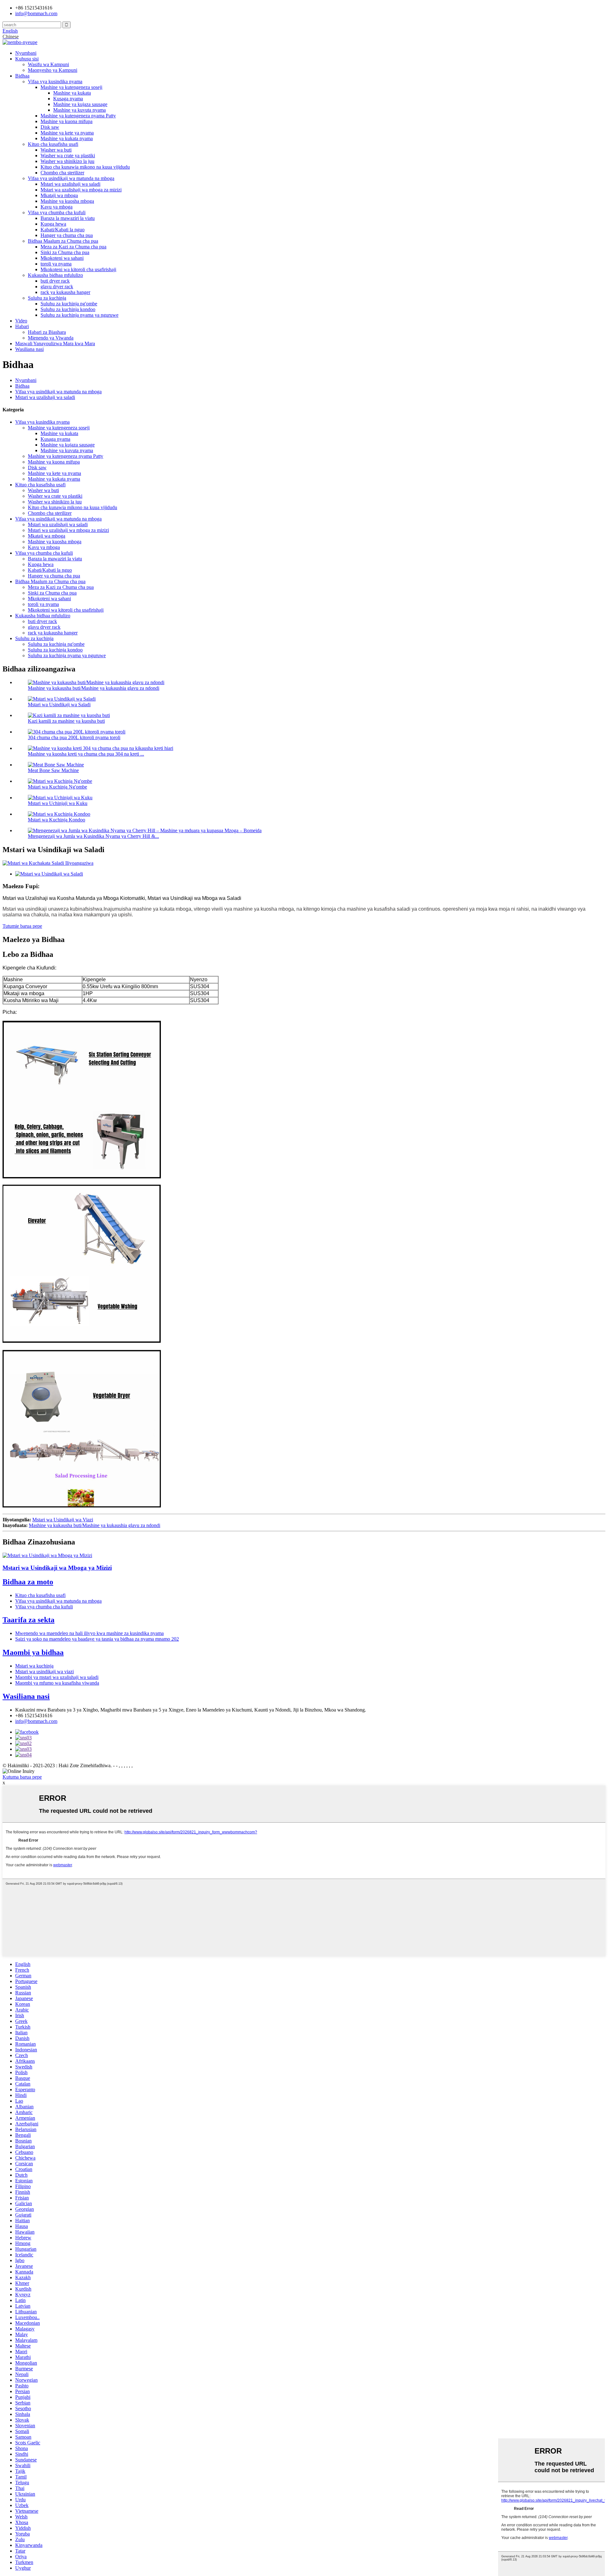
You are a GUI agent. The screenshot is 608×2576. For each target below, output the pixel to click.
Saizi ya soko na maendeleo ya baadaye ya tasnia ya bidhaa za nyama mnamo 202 (97, 1639)
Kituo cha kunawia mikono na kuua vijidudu (85, 167)
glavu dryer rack (57, 287)
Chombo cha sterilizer (62, 173)
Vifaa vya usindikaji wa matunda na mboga (71, 178)
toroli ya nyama (56, 264)
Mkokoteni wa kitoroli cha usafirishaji (78, 269)
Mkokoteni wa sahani (62, 258)
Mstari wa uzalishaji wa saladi (70, 184)
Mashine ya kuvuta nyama (79, 110)
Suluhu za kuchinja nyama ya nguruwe (79, 315)
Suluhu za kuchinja (47, 298)
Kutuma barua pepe (22, 1777)
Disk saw (50, 127)
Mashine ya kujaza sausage (80, 104)
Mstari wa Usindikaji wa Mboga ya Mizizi (57, 1568)
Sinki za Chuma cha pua (65, 252)
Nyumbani (26, 53)
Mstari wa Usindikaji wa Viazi (63, 1520)
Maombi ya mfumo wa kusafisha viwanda (57, 1683)
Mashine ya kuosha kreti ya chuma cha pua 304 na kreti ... (86, 754)
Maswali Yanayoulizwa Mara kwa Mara (55, 343)
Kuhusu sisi (27, 59)
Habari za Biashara (47, 332)
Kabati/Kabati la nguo (63, 230)
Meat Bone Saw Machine (53, 770)
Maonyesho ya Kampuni (53, 70)
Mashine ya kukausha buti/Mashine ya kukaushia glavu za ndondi (94, 688)
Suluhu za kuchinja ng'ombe (69, 304)
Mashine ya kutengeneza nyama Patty (78, 116)
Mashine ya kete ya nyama (67, 133)
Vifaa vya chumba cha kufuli (57, 212)
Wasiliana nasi (29, 349)
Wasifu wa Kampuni (48, 64)
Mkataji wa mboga (59, 195)
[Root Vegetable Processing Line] (47, 1555)
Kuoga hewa (53, 224)
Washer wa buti (56, 150)
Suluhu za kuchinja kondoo (68, 309)
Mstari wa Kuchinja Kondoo (57, 820)
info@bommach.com (36, 1721)
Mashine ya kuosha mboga (67, 201)
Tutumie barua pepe (22, 926)
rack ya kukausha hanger (65, 292)
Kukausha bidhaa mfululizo (55, 275)
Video (21, 321)
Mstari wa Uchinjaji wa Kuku (58, 803)
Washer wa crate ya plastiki (68, 156)
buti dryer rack (55, 281)
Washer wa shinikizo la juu (67, 161)
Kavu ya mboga (57, 207)
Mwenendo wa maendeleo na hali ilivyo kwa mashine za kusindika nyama (89, 1633)
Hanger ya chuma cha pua (67, 235)
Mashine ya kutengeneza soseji (71, 87)
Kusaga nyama (68, 99)
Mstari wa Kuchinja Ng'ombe (57, 787)
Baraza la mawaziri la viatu (68, 218)
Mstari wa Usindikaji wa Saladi (59, 705)
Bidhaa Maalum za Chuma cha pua (63, 241)
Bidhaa (22, 76)
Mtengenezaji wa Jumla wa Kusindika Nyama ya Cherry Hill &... (93, 836)
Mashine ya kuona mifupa (66, 121)
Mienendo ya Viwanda (51, 338)
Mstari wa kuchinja (34, 1666)
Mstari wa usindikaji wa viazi (44, 1672)
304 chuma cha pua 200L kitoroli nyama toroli (74, 737)
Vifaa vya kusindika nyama (55, 81)
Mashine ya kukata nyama (67, 138)
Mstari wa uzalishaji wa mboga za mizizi (81, 190)
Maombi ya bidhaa (33, 1652)
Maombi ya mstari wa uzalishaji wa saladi (57, 1677)
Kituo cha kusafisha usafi (53, 144)
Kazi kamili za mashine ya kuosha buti (66, 721)
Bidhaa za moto (28, 1582)
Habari (22, 326)
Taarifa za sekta (28, 1620)
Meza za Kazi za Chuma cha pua (73, 247)
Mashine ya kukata (72, 93)
